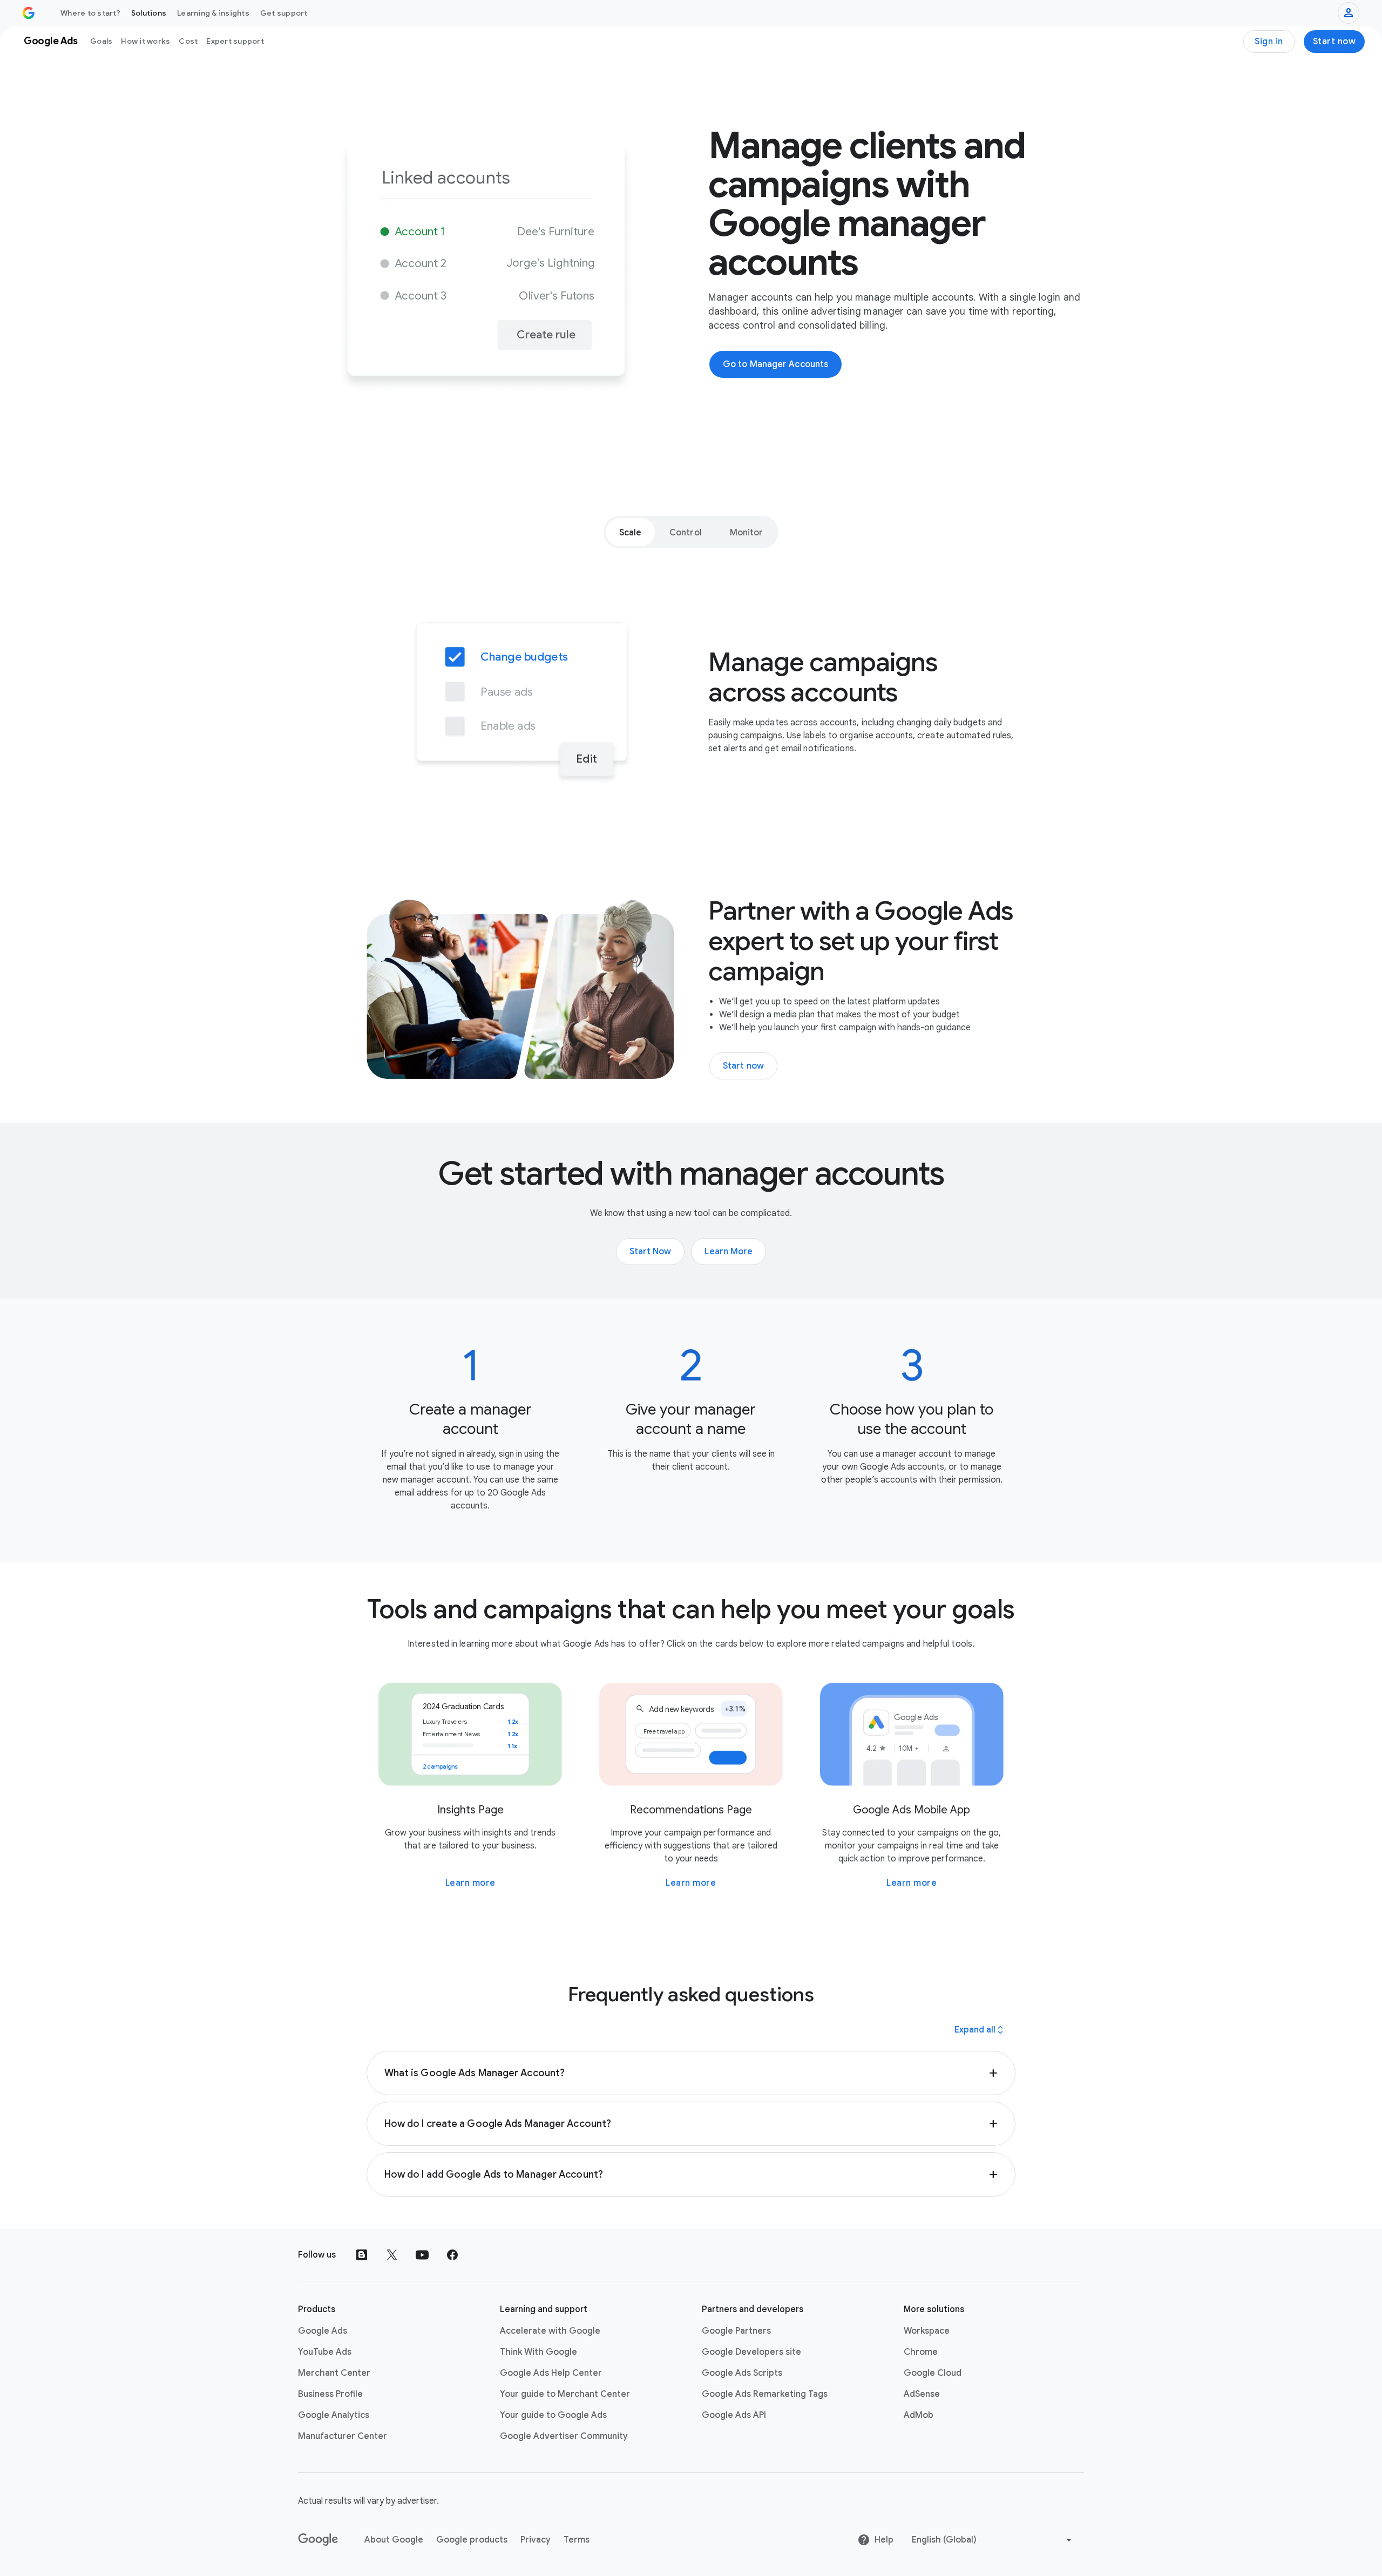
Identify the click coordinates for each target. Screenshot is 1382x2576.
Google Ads (323, 2331)
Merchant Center (334, 2373)
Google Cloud (933, 2373)
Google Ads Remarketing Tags (765, 2394)
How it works (145, 41)
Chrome (921, 2352)
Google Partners (736, 2331)
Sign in (1269, 42)
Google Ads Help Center (551, 2373)
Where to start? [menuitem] (90, 13)
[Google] (318, 2540)
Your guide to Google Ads (553, 2415)
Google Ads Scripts (742, 2373)
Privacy (536, 2540)
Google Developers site (751, 2352)
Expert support (235, 41)
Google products (472, 2540)
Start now (1334, 42)
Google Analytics (334, 2415)
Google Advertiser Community (564, 2436)
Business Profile (330, 2394)
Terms (577, 2540)
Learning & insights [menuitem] (213, 13)
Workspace (927, 2331)
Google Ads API (734, 2415)
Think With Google (538, 2352)
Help (884, 2540)
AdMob (919, 2415)
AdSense (922, 2394)
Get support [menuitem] (284, 13)
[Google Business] (29, 13)
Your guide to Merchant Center (565, 2394)
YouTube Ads (325, 2352)
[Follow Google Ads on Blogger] (362, 2255)
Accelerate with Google (550, 2331)
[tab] (631, 532)
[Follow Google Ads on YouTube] (422, 2255)
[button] (691, 2073)
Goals (101, 41)
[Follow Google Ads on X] (392, 2255)
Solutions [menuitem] (149, 13)
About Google (394, 2540)
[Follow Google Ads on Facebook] (452, 2255)
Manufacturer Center (343, 2436)
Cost (188, 41)
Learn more (470, 1883)
